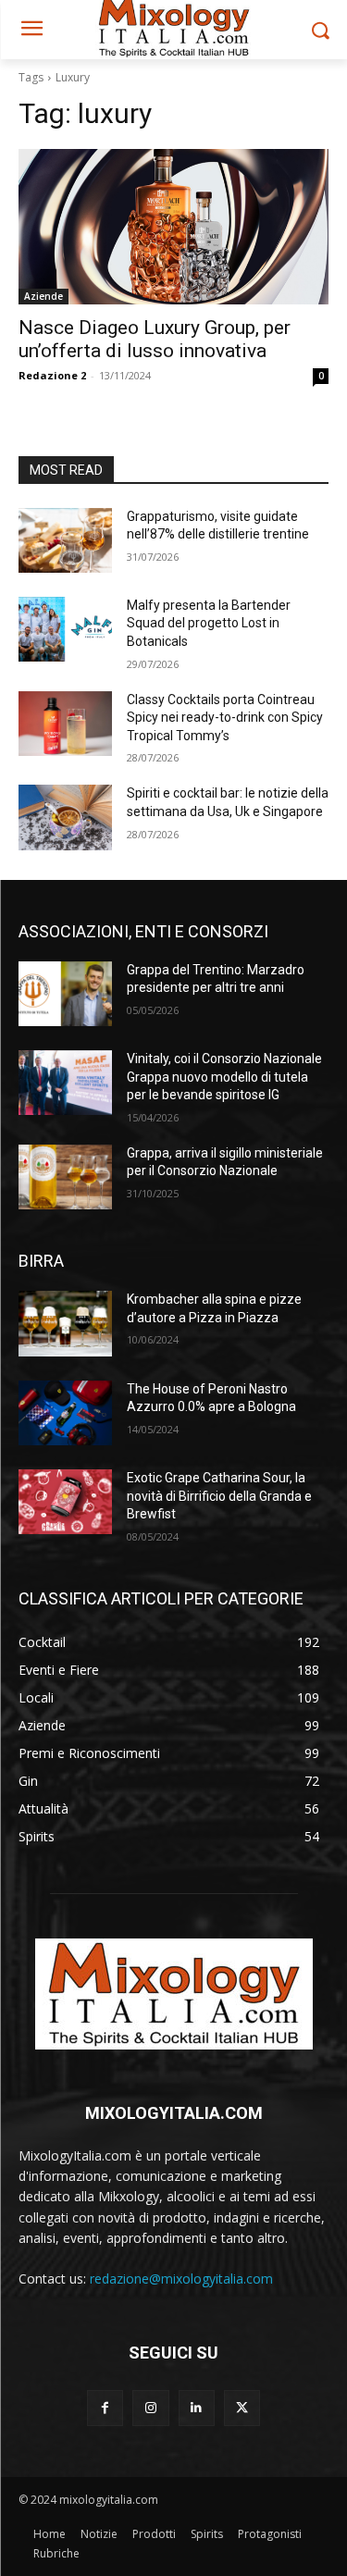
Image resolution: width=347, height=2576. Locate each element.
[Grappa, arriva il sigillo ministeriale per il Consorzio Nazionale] (65, 1177)
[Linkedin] (197, 2408)
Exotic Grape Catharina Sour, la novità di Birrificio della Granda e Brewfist (219, 1496)
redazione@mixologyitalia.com (181, 2279)
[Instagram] (150, 2408)
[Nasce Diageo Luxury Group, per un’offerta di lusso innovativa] (173, 227)
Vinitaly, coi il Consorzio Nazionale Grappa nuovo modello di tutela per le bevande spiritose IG (224, 1077)
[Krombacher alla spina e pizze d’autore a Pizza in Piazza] (65, 1323)
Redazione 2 (52, 375)
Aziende (43, 296)
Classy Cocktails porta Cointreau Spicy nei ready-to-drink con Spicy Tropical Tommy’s (225, 718)
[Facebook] (105, 2408)
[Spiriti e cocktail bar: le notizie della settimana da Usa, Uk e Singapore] (65, 817)
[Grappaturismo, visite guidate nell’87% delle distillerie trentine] (65, 540)
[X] (242, 2408)
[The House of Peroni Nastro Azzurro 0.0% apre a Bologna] (65, 1413)
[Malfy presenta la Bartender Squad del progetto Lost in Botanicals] (65, 629)
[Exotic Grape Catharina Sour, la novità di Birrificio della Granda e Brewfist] (65, 1502)
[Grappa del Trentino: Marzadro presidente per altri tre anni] (65, 994)
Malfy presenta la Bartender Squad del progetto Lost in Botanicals (209, 623)
